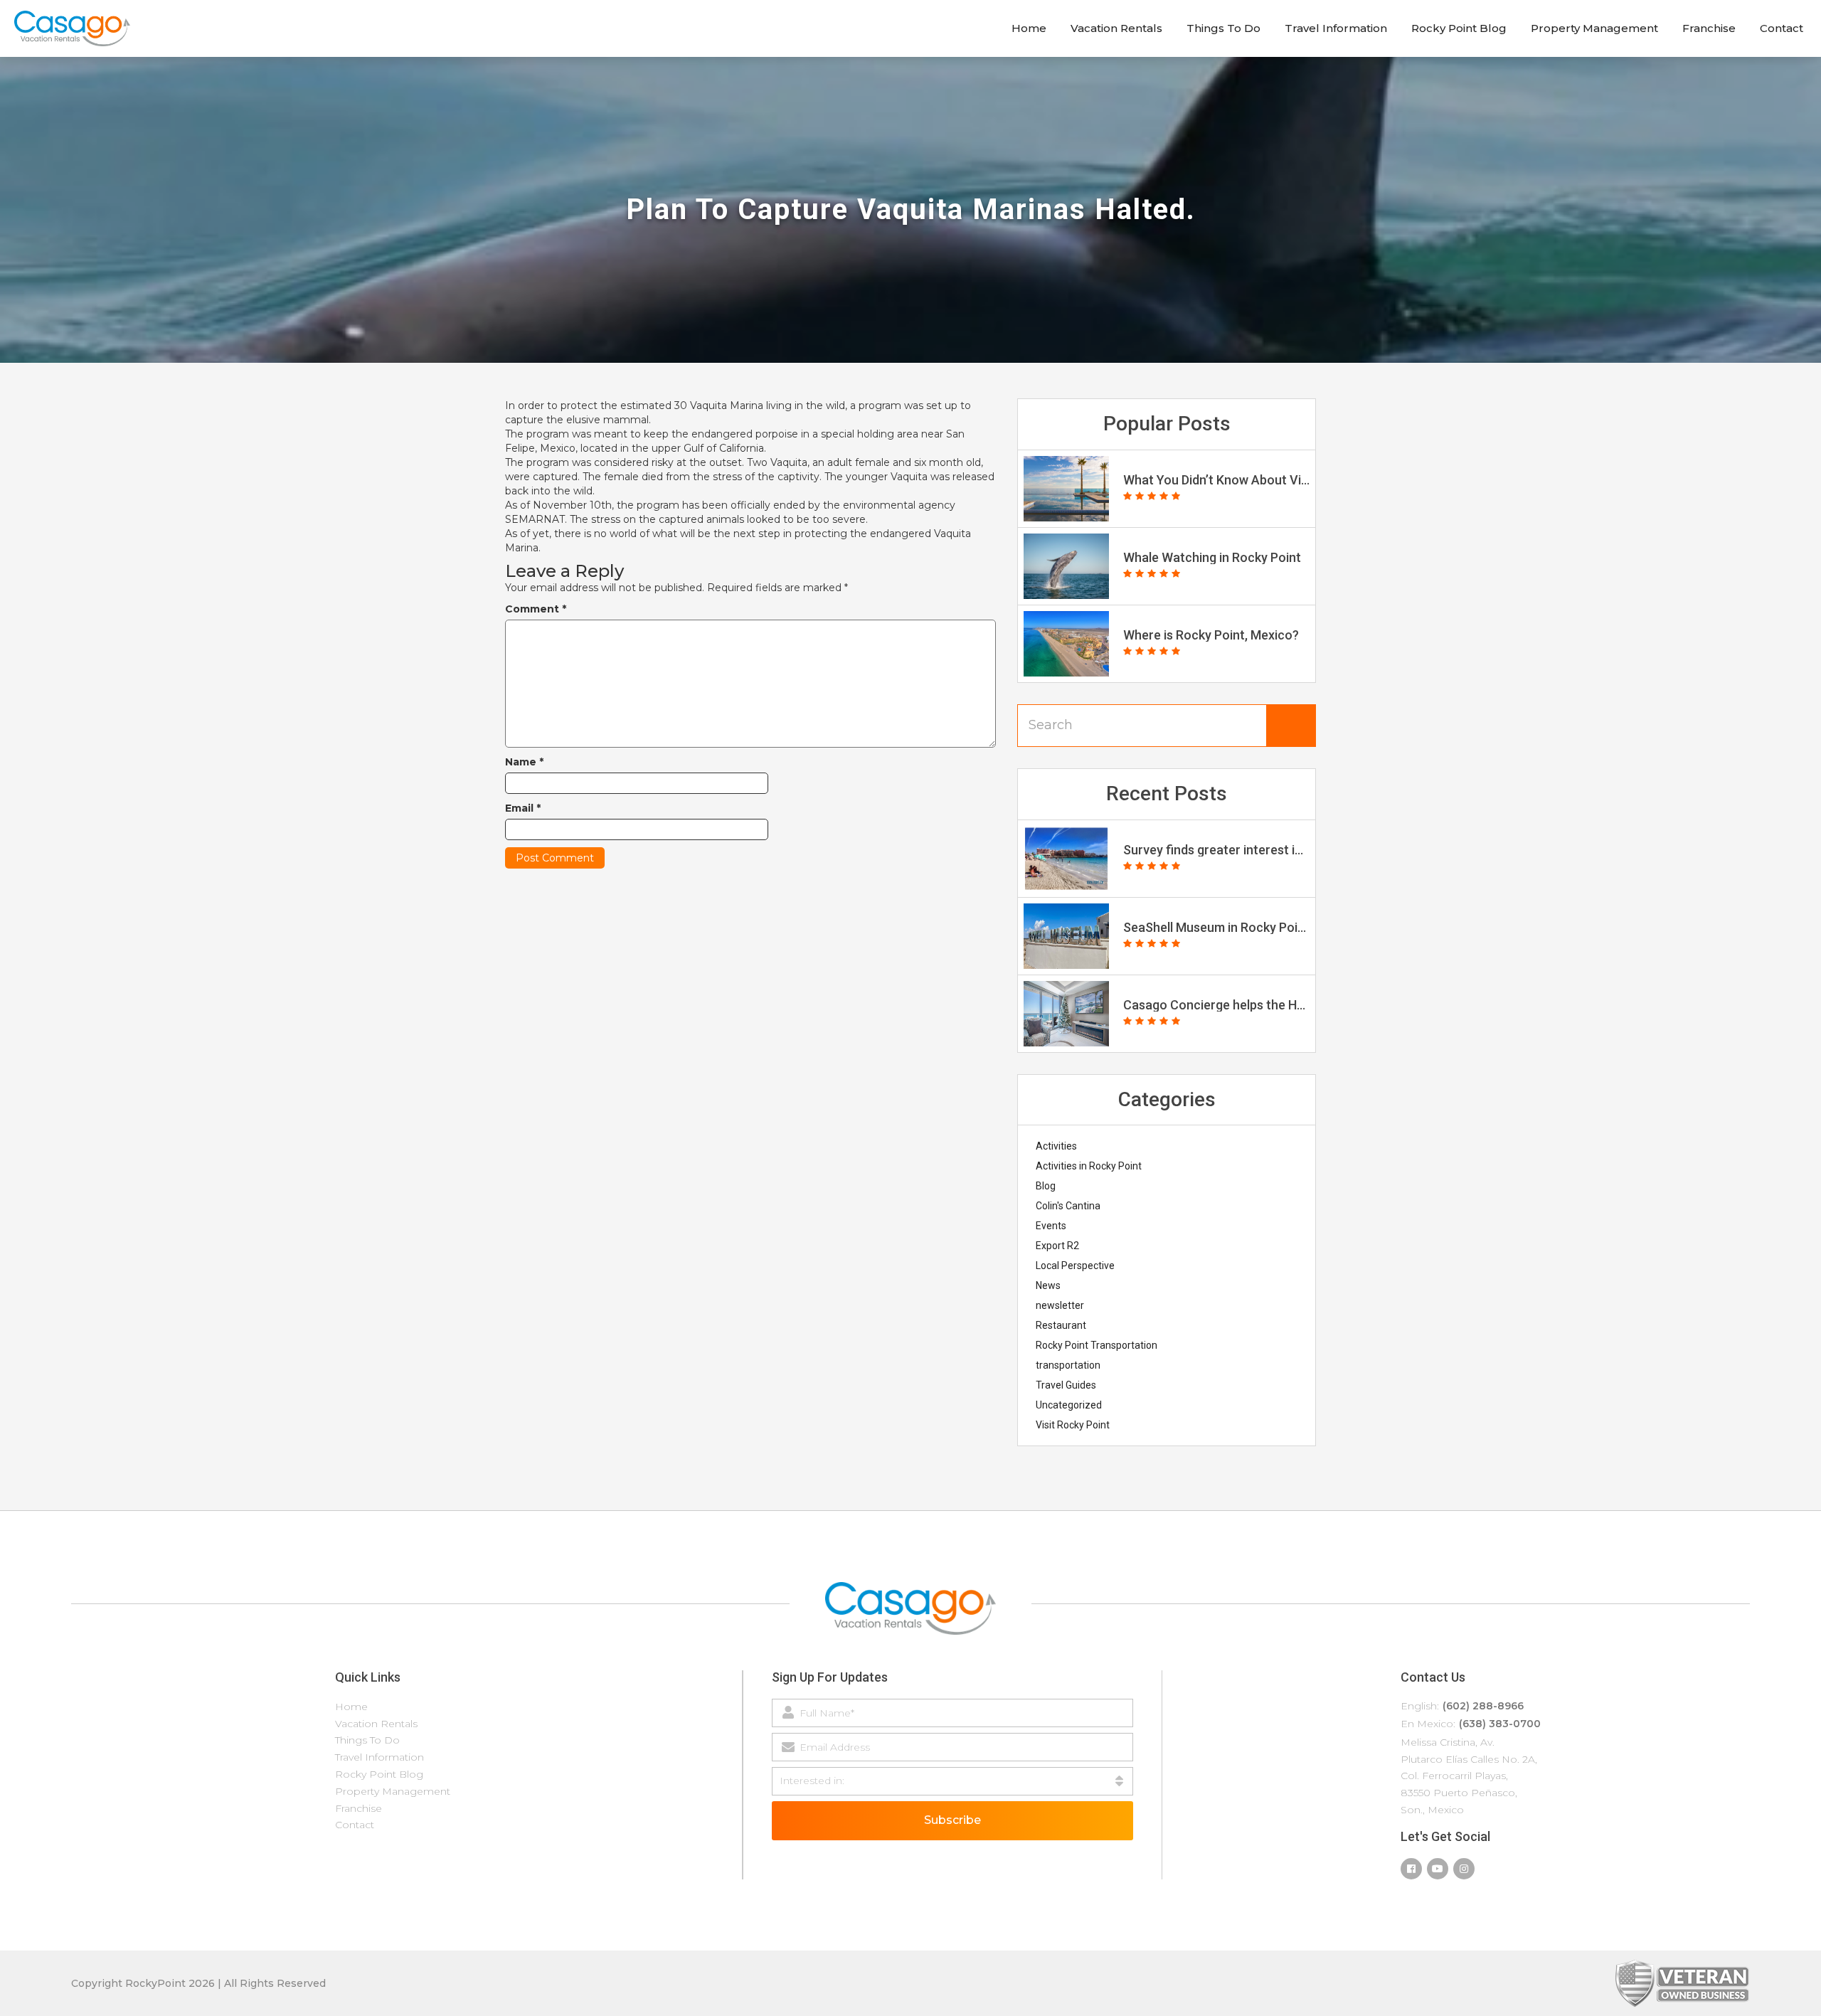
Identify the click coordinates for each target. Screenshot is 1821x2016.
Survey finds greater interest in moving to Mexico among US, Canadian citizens (1216, 850)
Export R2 (1057, 1246)
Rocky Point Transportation (1097, 1345)
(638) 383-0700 (1500, 1724)
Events (1051, 1226)
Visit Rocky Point (1073, 1425)
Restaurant (1061, 1325)
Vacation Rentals (1116, 28)
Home (1029, 28)
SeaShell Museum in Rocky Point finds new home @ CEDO (1216, 928)
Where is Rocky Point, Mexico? (1211, 635)
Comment (536, 609)
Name (524, 762)
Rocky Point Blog (1459, 28)
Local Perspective (1075, 1266)
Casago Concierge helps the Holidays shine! (1216, 1005)
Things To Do (1223, 28)
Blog (1046, 1186)
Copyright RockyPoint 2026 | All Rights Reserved (198, 1983)
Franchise (1709, 28)
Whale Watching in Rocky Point (1212, 558)
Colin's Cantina (1068, 1206)
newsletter (1060, 1305)
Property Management (1594, 28)
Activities (1056, 1146)
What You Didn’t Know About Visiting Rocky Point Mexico (1216, 480)
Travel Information (1336, 28)
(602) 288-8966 (1483, 1706)
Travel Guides (1066, 1385)
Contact (1782, 28)
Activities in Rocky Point (1089, 1166)
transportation (1068, 1365)
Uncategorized (1069, 1405)
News (1048, 1285)
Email (523, 808)
